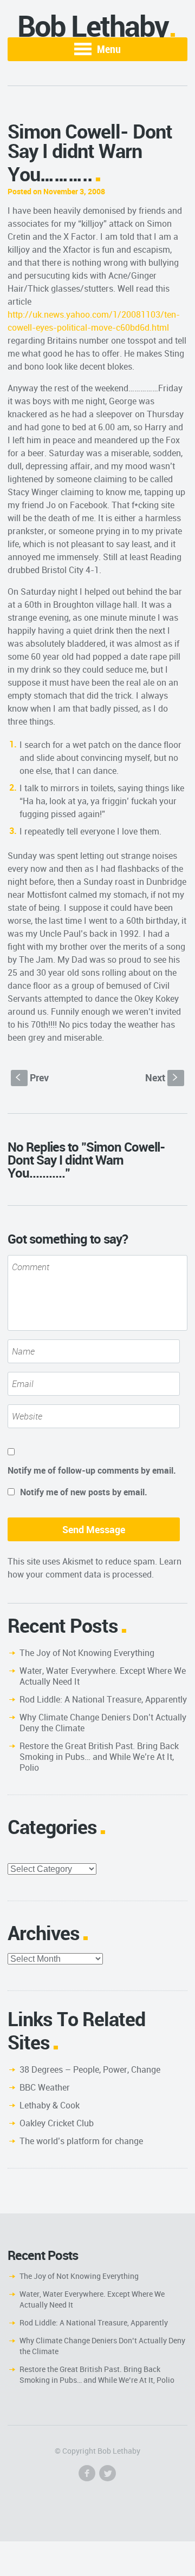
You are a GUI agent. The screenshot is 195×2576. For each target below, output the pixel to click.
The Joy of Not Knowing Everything (87, 1653)
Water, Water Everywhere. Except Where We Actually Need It (103, 1676)
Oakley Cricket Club (57, 2123)
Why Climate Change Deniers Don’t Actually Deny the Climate (103, 1723)
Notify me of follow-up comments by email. (92, 1470)
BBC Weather (45, 2087)
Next (163, 1077)
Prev (32, 1077)
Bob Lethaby (93, 26)
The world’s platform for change (81, 2141)
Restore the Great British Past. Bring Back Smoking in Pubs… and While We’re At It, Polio (99, 1757)
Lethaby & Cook (50, 2105)
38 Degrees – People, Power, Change (90, 2069)
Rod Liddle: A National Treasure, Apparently (103, 1699)
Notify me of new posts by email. (84, 1492)
